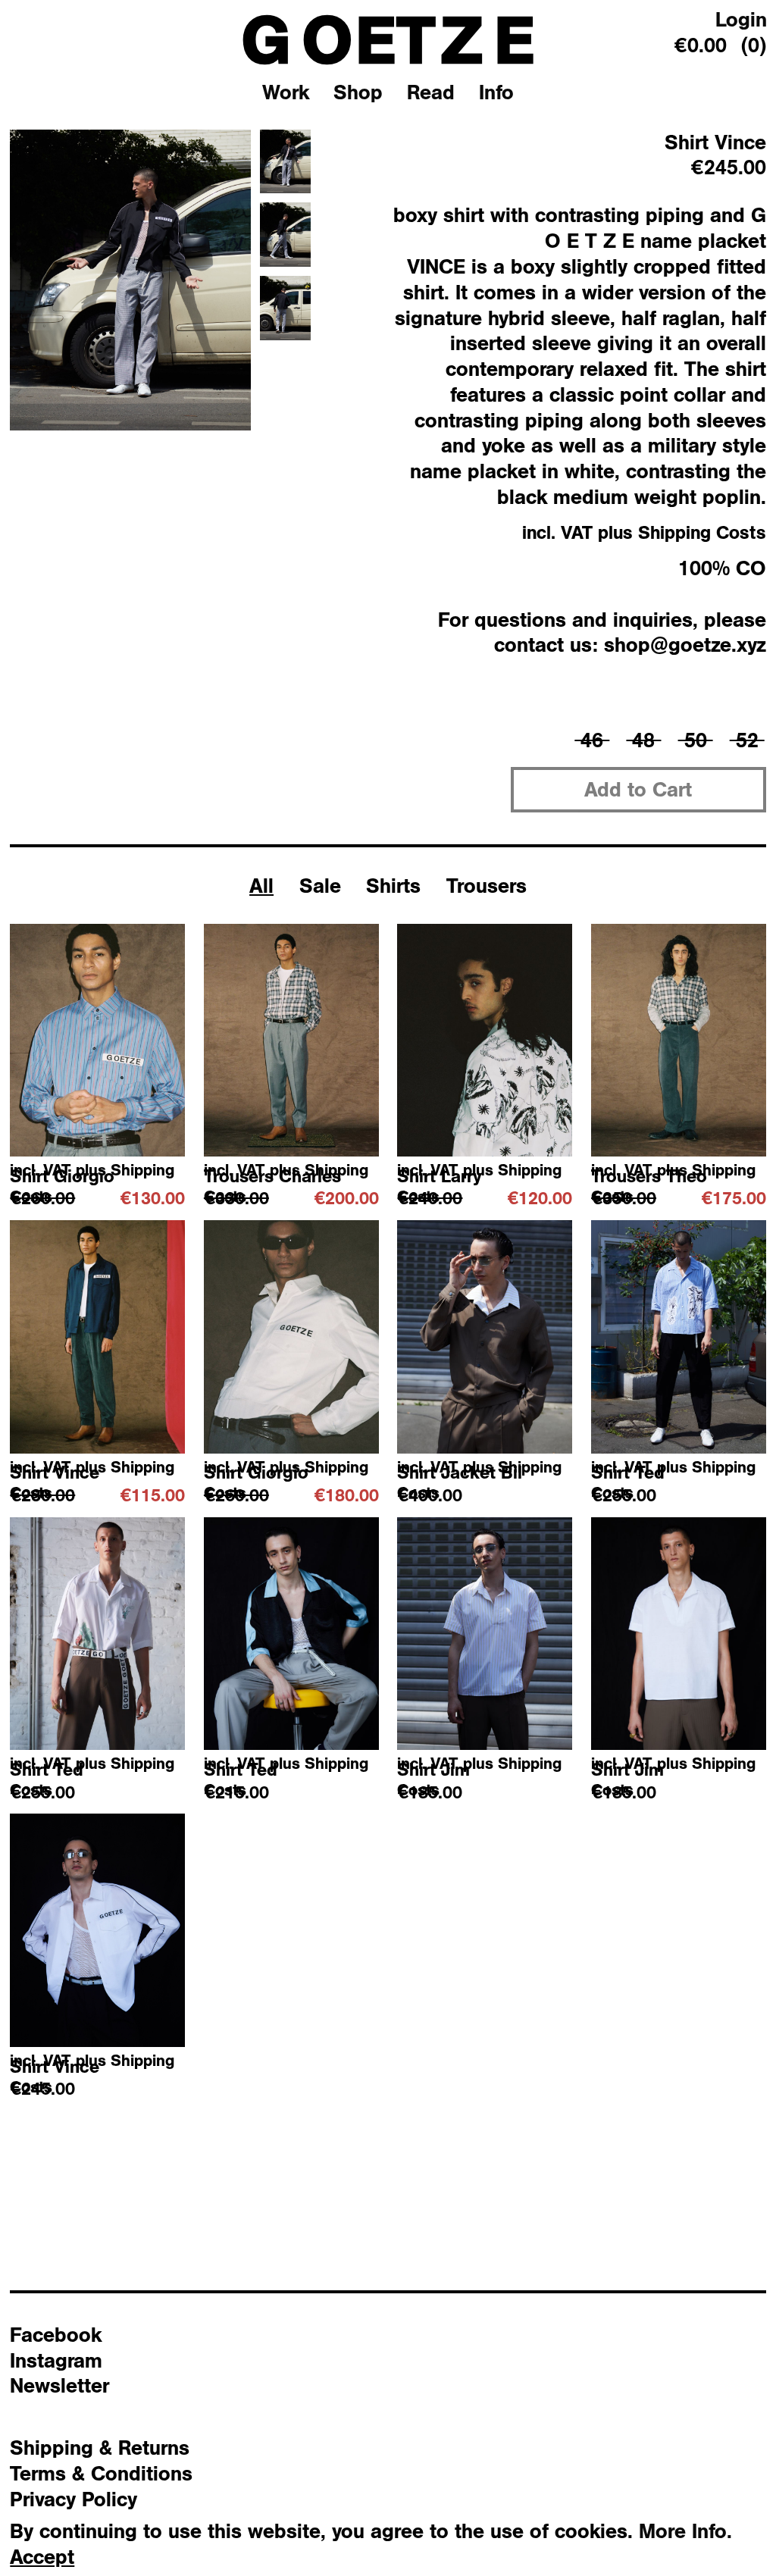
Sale (320, 885)
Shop (358, 92)
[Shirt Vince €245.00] (97, 1930)
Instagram (56, 2360)
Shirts (393, 885)
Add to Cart (638, 789)
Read (431, 92)
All (261, 885)
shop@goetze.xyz (685, 644)
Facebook (56, 2334)
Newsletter (59, 2385)
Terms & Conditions (101, 2473)
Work (286, 92)
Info (496, 92)
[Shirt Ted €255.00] (679, 1337)
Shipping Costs (702, 532)
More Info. (685, 2531)
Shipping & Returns (100, 2447)
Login (741, 19)
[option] (130, 280)
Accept (42, 2557)
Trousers (487, 885)
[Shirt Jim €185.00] (485, 1634)
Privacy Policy (74, 2499)
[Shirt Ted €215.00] (291, 1634)
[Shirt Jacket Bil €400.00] (485, 1337)
